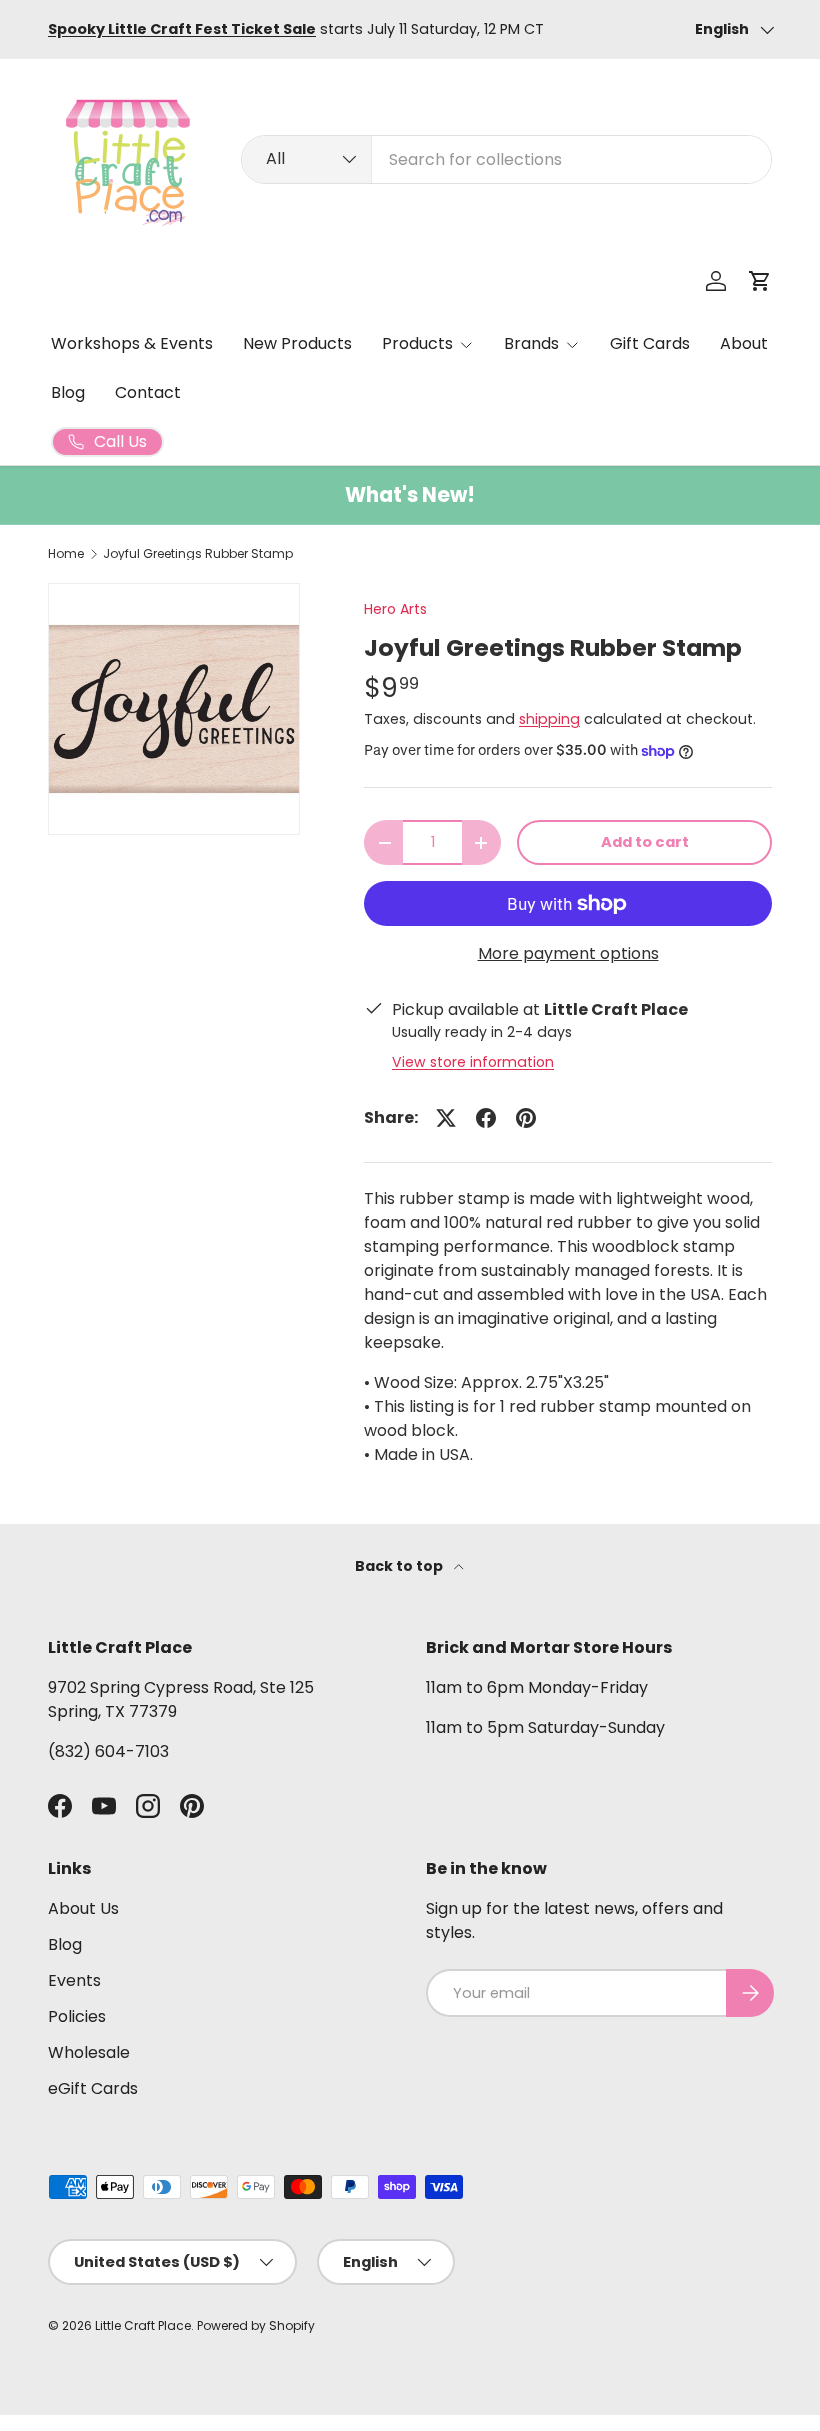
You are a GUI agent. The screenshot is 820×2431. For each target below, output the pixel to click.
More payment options (568, 953)
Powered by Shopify (256, 2325)
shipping (549, 719)
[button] (760, 281)
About (744, 343)
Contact (148, 392)
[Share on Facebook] (486, 1118)
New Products (297, 343)
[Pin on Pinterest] (526, 1118)
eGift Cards (93, 2088)
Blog (68, 392)
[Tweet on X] (446, 1118)
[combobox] (506, 159)
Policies (77, 2016)
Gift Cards (650, 343)
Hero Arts (395, 609)
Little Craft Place (143, 2325)
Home (66, 554)
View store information (473, 1062)
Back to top (400, 1566)
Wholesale (89, 2052)
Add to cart (645, 842)
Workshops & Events (132, 343)
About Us (83, 1908)
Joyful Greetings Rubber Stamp (198, 554)
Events (74, 1980)
